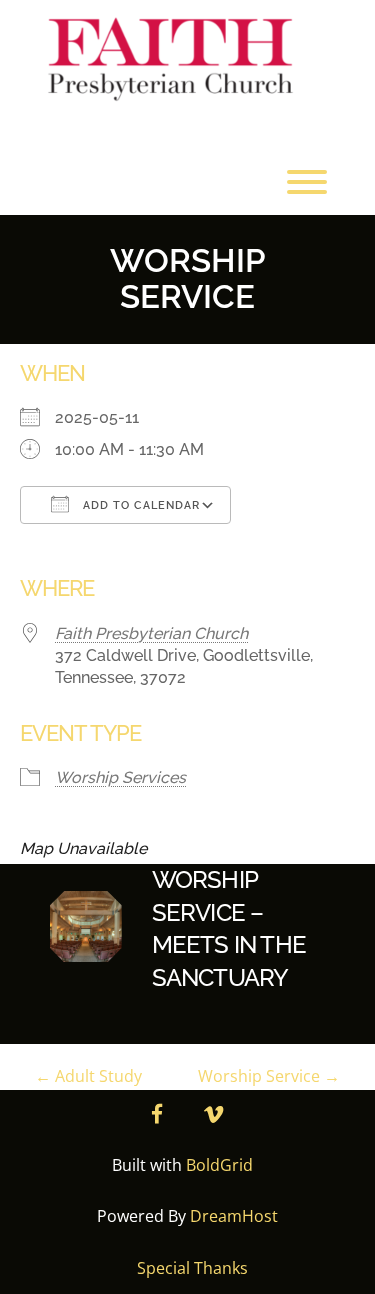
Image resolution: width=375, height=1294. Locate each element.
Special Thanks (192, 1268)
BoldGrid (219, 1165)
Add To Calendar (139, 505)
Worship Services (120, 777)
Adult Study (88, 1076)
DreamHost (234, 1216)
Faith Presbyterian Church (151, 633)
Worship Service (269, 1076)
